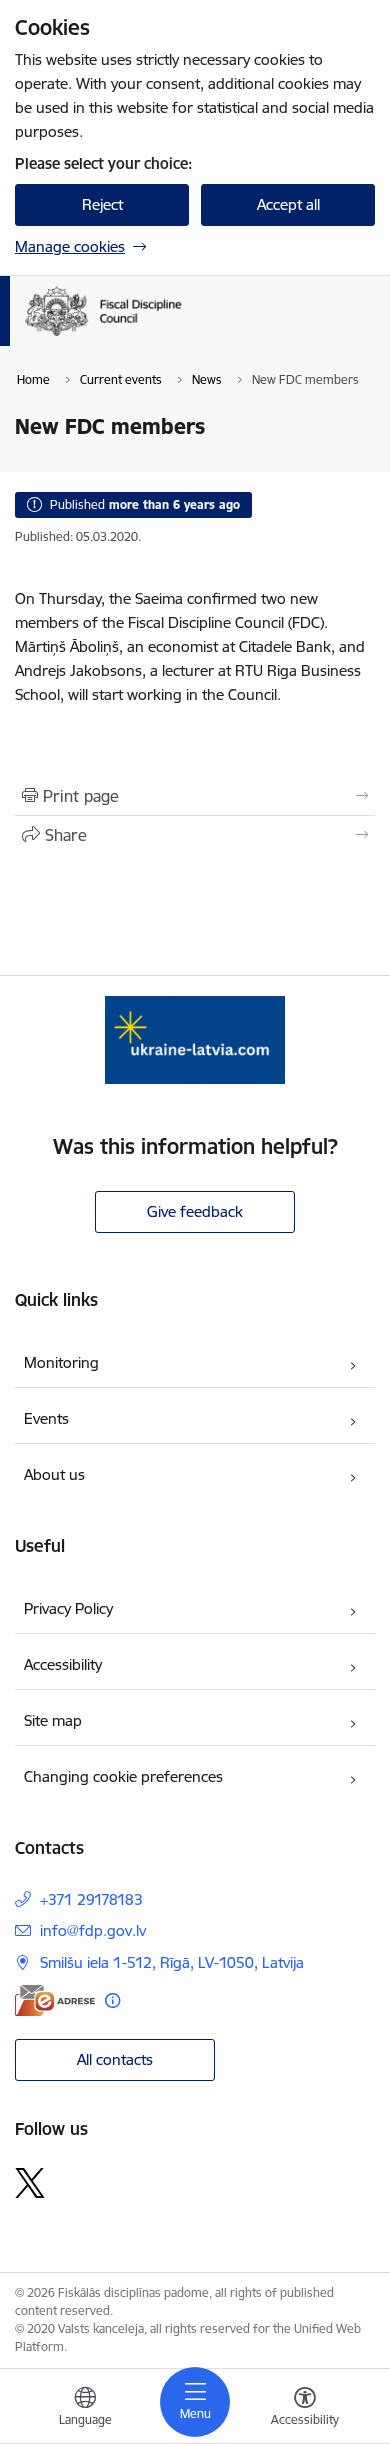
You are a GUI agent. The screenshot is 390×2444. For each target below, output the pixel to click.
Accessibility (63, 1664)
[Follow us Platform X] (30, 2183)
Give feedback (195, 1211)
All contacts (115, 2059)
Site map (53, 1720)
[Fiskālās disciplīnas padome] (181, 336)
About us (54, 1474)
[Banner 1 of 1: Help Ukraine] (195, 1039)
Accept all (288, 204)
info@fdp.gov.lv (93, 1930)
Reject (102, 204)
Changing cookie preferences (123, 1776)
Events (46, 1418)
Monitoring (61, 1362)
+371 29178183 (91, 1899)
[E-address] (55, 2000)
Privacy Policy (68, 1608)
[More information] (112, 2000)
